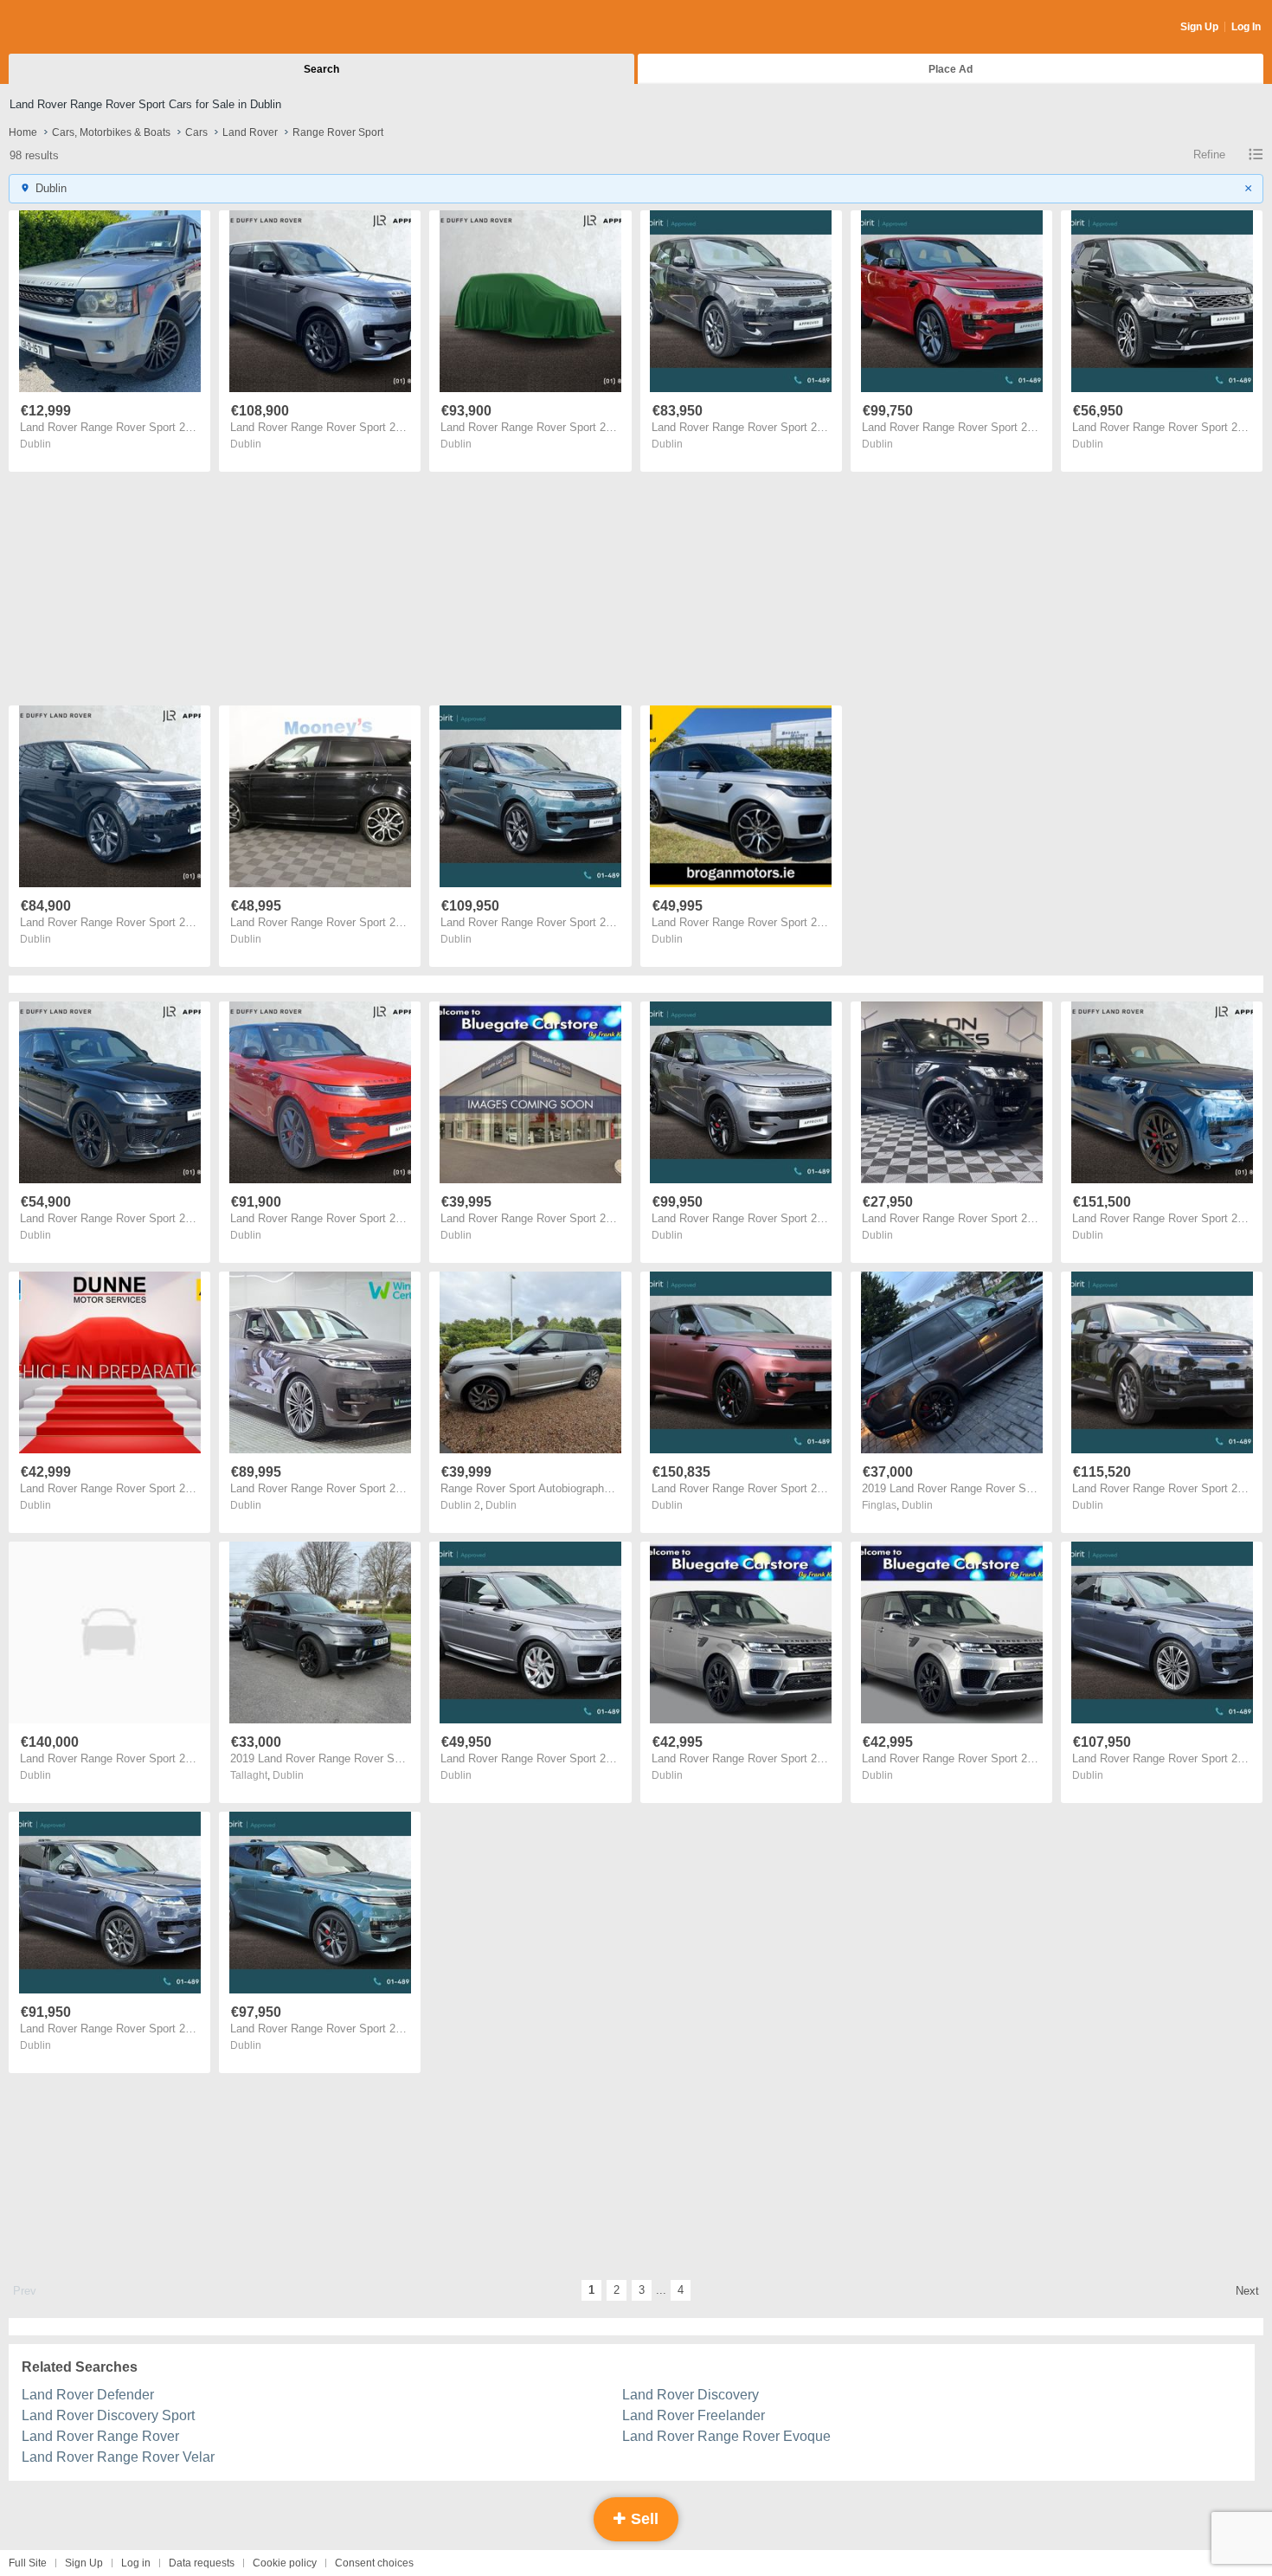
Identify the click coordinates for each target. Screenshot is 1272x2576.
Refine (1209, 155)
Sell (642, 2519)
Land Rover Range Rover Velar (118, 2457)
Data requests (202, 2563)
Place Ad (951, 69)
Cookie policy (285, 2563)
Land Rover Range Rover (100, 2436)
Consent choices (374, 2563)
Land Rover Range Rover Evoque (726, 2436)
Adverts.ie (77, 28)
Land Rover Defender (88, 2395)
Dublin (35, 444)
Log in (136, 2563)
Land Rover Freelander (694, 2415)
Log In (1246, 27)
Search (321, 69)
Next (1247, 2291)
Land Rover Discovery (691, 2395)
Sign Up (1199, 27)
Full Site (28, 2563)
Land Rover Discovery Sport (108, 2415)
